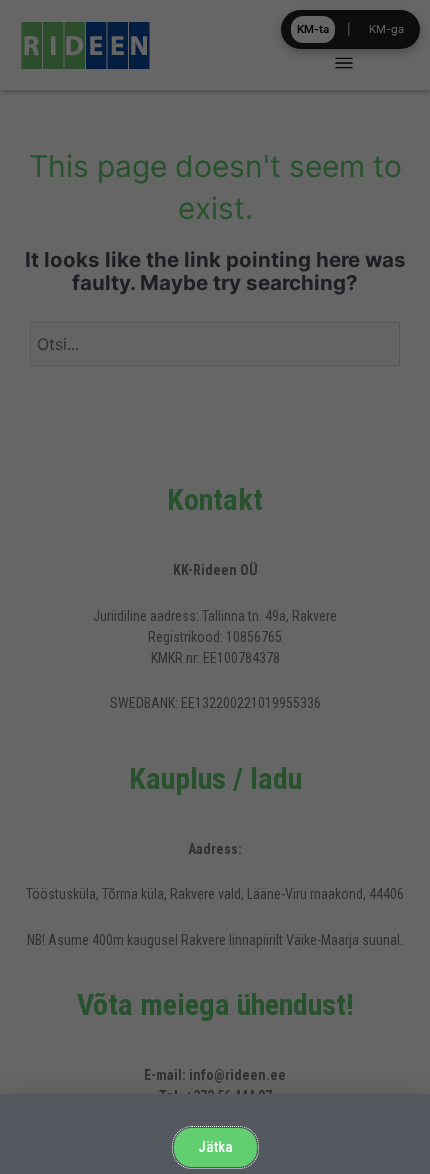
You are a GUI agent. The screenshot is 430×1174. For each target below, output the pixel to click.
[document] (215, 587)
